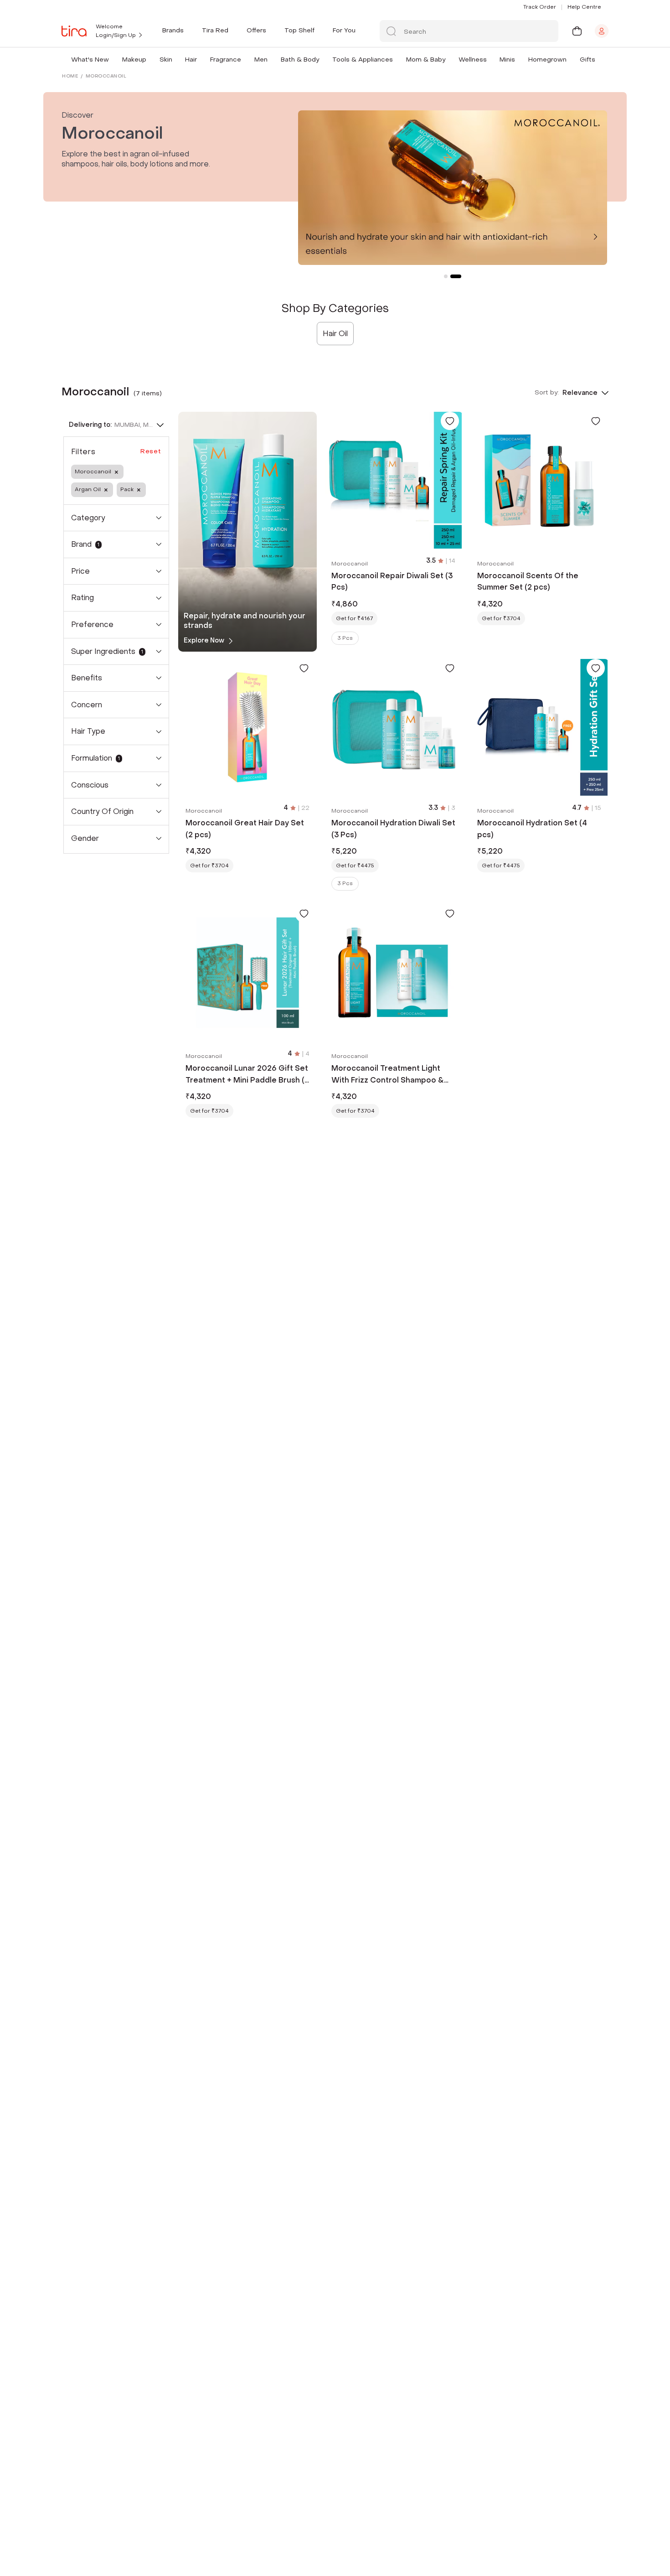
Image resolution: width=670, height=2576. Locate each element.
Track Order (540, 7)
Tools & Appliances (363, 60)
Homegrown (547, 60)
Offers (256, 30)
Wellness (473, 60)
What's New (90, 60)
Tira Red (215, 30)
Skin (166, 60)
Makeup (134, 60)
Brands (173, 30)
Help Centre (584, 7)
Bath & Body (300, 60)
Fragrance (226, 60)
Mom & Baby (426, 60)
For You (344, 30)
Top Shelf (299, 30)
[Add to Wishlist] (450, 421)
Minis (507, 60)
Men (261, 60)
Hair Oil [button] (335, 334)
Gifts (588, 60)
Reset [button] (151, 451)
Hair (191, 60)
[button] (111, 60)
